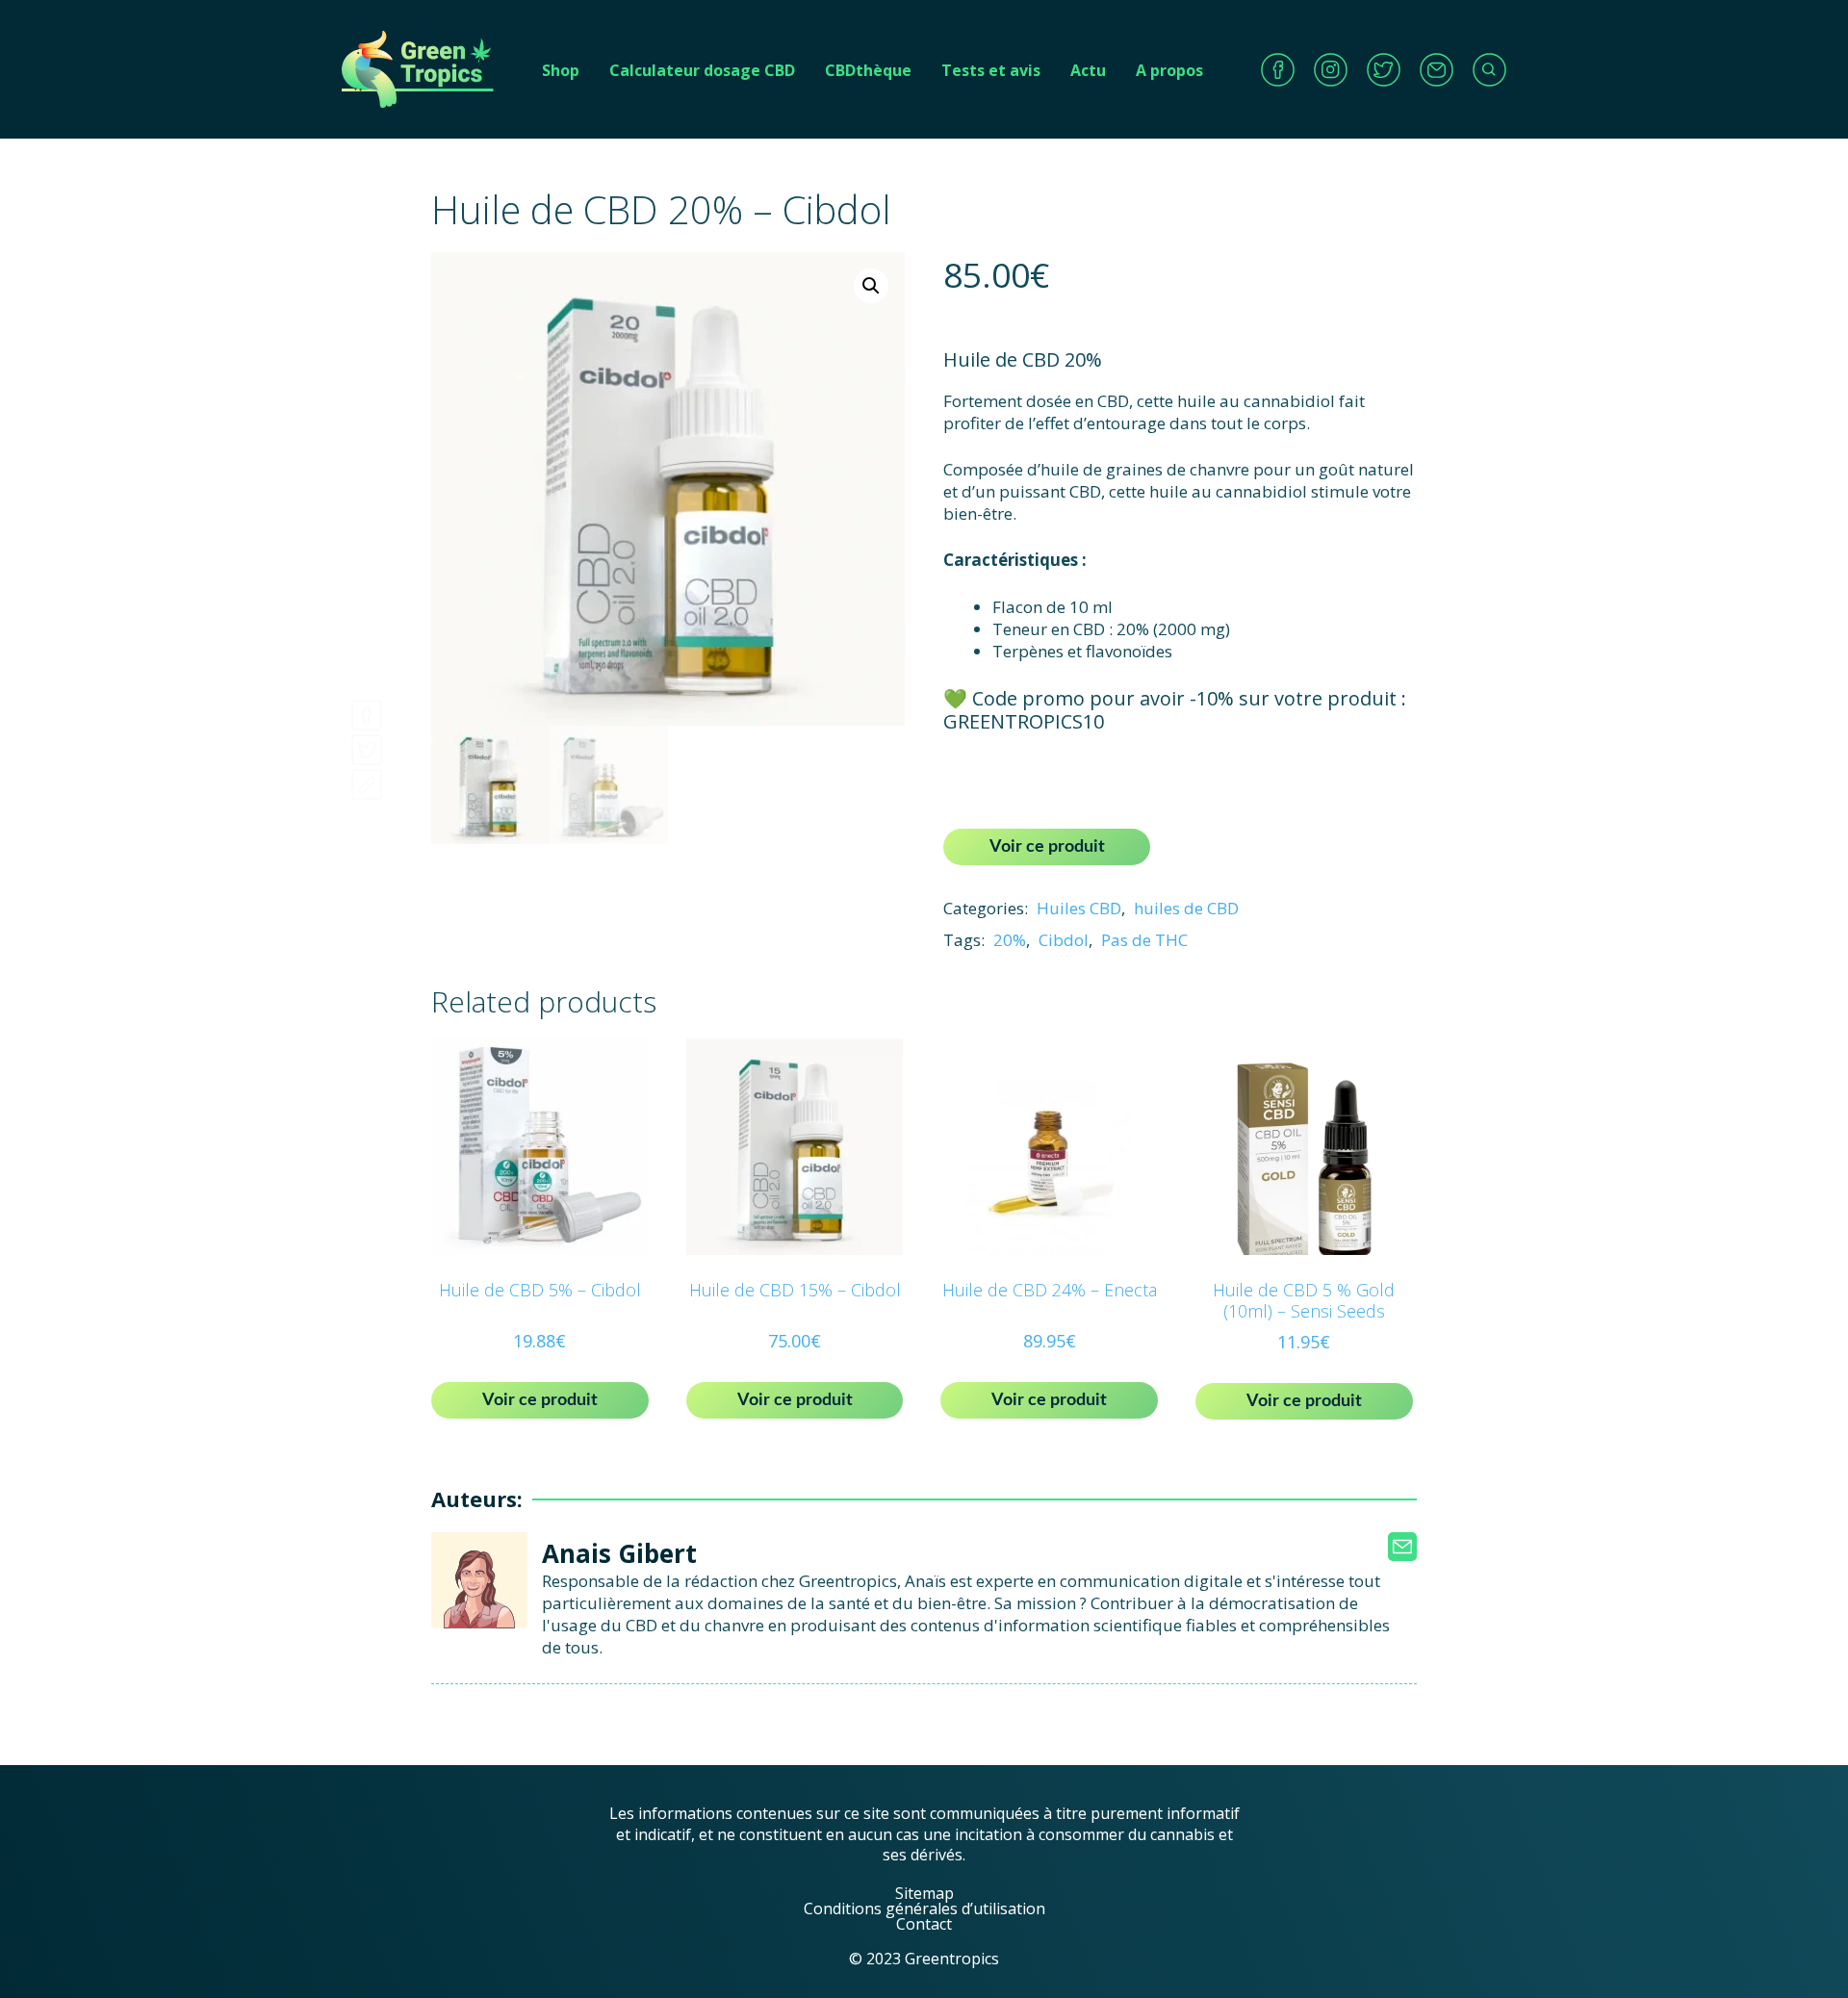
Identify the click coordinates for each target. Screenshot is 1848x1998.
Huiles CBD (1079, 908)
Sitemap (924, 1893)
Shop (561, 70)
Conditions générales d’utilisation (924, 1908)
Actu (1088, 70)
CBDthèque (868, 70)
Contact (924, 1924)
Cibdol (1064, 940)
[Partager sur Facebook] (367, 710)
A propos (1169, 70)
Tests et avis (991, 70)
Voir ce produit (1047, 847)
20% (1010, 940)
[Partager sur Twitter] (367, 744)
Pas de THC (1144, 940)
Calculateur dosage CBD (702, 70)
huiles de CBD (1186, 908)
